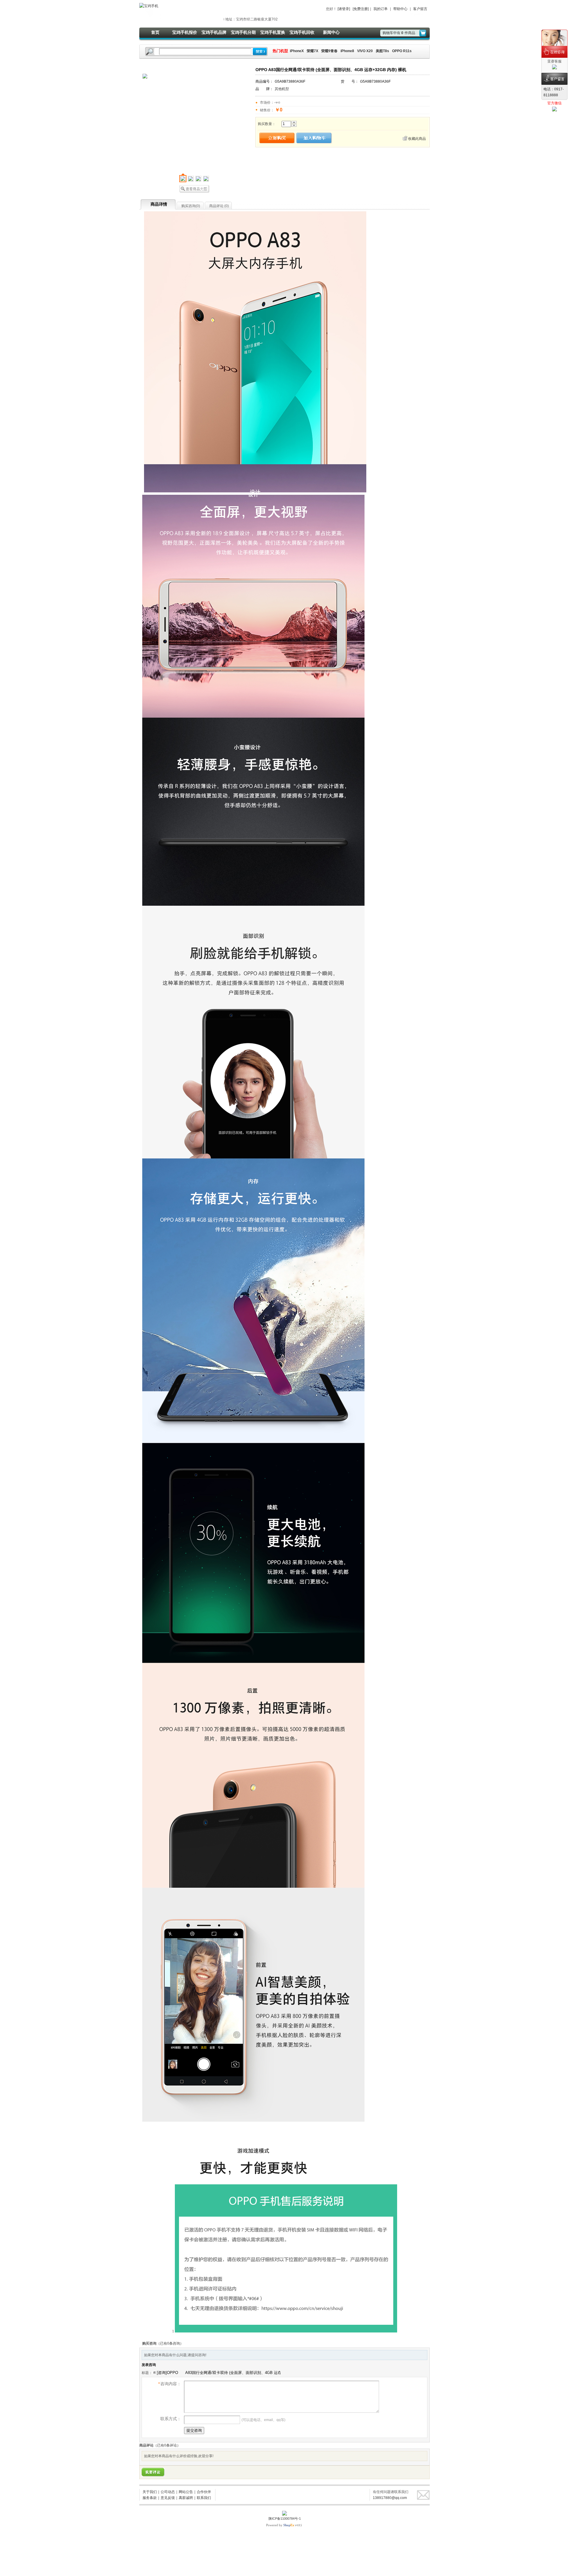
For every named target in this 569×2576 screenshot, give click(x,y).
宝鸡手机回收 (302, 32)
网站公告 (186, 2492)
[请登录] (344, 9)
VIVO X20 (365, 51)
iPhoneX (296, 51)
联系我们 (204, 2498)
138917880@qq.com (390, 2498)
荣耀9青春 (329, 51)
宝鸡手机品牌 (214, 32)
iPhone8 (347, 51)
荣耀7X (313, 51)
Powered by (280, 2525)
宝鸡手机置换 (273, 32)
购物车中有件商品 (399, 33)
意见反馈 (168, 2498)
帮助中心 (400, 9)
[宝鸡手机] (149, 6)
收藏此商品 (417, 139)
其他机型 (282, 89)
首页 (155, 32)
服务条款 (150, 2498)
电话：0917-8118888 (554, 92)
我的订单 (381, 9)
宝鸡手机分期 (243, 32)
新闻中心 (331, 32)
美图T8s (382, 51)
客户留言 (420, 9)
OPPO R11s (402, 51)
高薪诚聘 (186, 2498)
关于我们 (150, 2492)
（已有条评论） (167, 2445)
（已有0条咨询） (170, 2343)
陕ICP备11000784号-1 (285, 2519)
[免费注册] (361, 9)
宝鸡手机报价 (185, 32)
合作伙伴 (204, 2492)
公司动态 (168, 2492)
